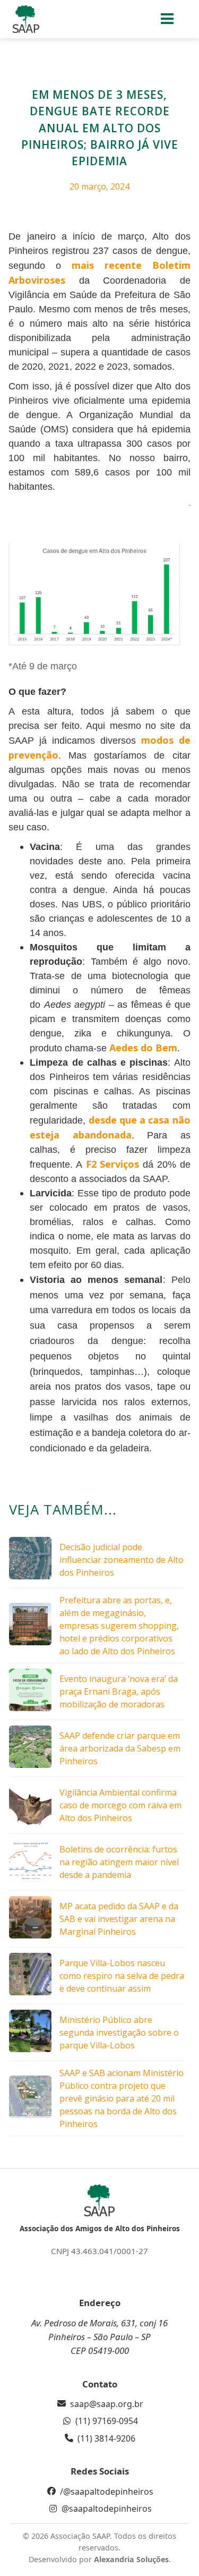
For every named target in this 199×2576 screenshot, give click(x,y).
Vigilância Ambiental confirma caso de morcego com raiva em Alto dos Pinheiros (120, 1805)
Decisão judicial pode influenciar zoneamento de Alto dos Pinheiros (122, 1560)
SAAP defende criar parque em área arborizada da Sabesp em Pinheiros (120, 1748)
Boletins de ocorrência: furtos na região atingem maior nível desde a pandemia (119, 1862)
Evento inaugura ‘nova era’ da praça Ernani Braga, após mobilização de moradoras (119, 1691)
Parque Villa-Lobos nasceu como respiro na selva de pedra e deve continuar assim (122, 1976)
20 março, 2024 (99, 186)
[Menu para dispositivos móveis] (167, 19)
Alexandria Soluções (131, 2559)
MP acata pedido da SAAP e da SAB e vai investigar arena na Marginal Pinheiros (119, 1919)
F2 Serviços (113, 1164)
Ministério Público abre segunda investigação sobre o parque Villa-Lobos (119, 2033)
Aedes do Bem (143, 1048)
